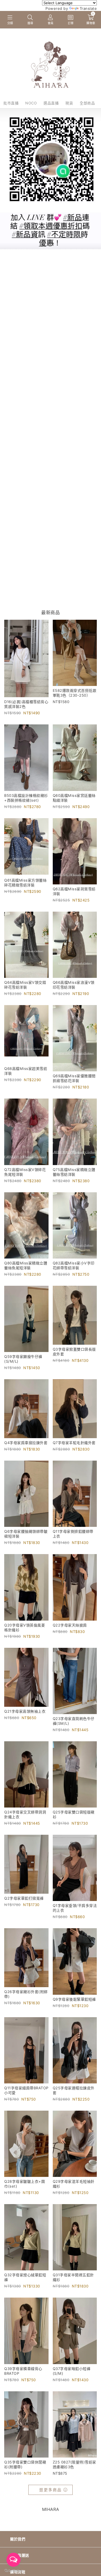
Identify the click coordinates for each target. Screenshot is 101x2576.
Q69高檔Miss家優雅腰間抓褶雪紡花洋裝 (74, 1078)
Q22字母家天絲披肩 (70, 1625)
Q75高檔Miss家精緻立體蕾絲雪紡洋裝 (74, 1172)
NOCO (31, 103)
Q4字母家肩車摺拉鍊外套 (26, 1443)
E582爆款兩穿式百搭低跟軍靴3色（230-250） (75, 693)
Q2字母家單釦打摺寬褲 (24, 1898)
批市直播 (11, 103)
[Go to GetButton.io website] (13, 2570)
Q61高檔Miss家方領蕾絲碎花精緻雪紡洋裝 (25, 883)
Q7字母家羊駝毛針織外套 (74, 1443)
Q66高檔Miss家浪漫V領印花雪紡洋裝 (74, 985)
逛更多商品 (50, 2490)
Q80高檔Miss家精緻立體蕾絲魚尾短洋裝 (26, 1265)
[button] (10, 20)
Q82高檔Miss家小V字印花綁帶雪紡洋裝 (74, 1265)
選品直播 (51, 103)
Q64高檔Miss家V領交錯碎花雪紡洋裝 (25, 985)
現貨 (69, 103)
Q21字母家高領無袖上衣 (25, 1711)
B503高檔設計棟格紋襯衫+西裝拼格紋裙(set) (26, 798)
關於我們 (18, 2539)
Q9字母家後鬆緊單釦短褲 (74, 1999)
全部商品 (87, 103)
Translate (88, 8)
